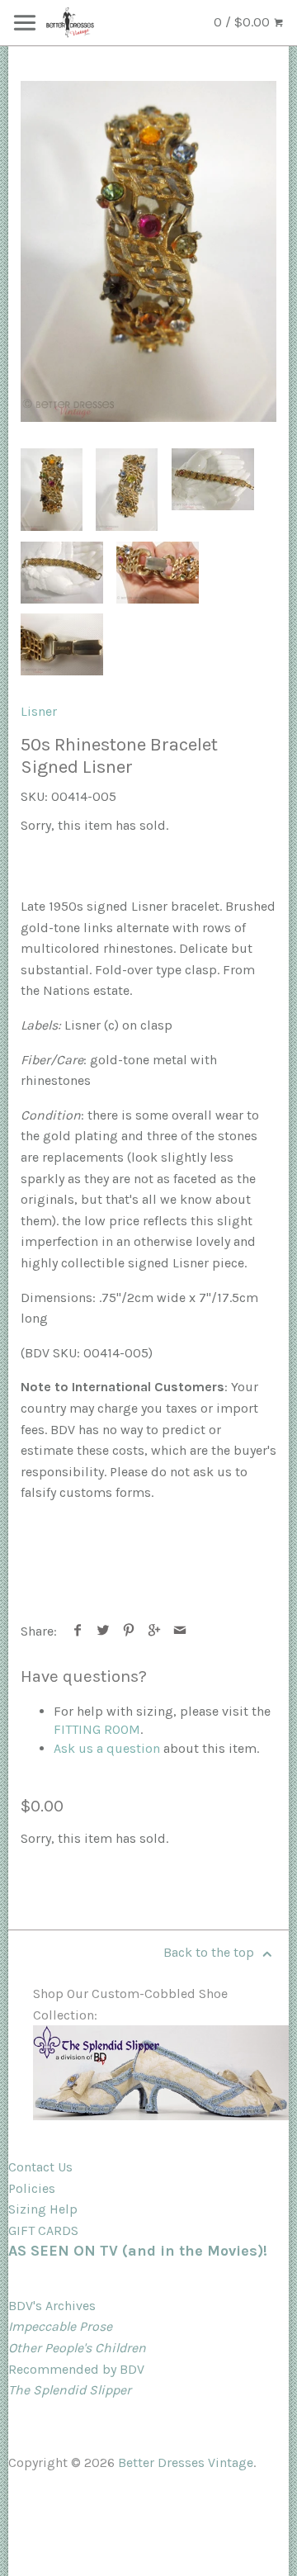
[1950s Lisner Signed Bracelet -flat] (213, 479)
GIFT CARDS (43, 2230)
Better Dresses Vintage (186, 2462)
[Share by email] (180, 1631)
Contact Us (40, 2167)
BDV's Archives (52, 2306)
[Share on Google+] (155, 1631)
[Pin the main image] (129, 1631)
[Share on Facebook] (78, 1631)
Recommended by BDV (76, 2369)
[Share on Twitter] (104, 1631)
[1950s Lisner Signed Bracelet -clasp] (158, 573)
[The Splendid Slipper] (161, 2116)
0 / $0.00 (243, 22)
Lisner (39, 711)
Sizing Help (43, 2209)
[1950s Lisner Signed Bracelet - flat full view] (62, 573)
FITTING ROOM (97, 1729)
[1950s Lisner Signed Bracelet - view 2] (127, 490)
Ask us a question (107, 1748)
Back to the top (210, 1952)
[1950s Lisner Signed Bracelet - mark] (62, 644)
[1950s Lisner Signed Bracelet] (148, 251)
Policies (32, 2188)
